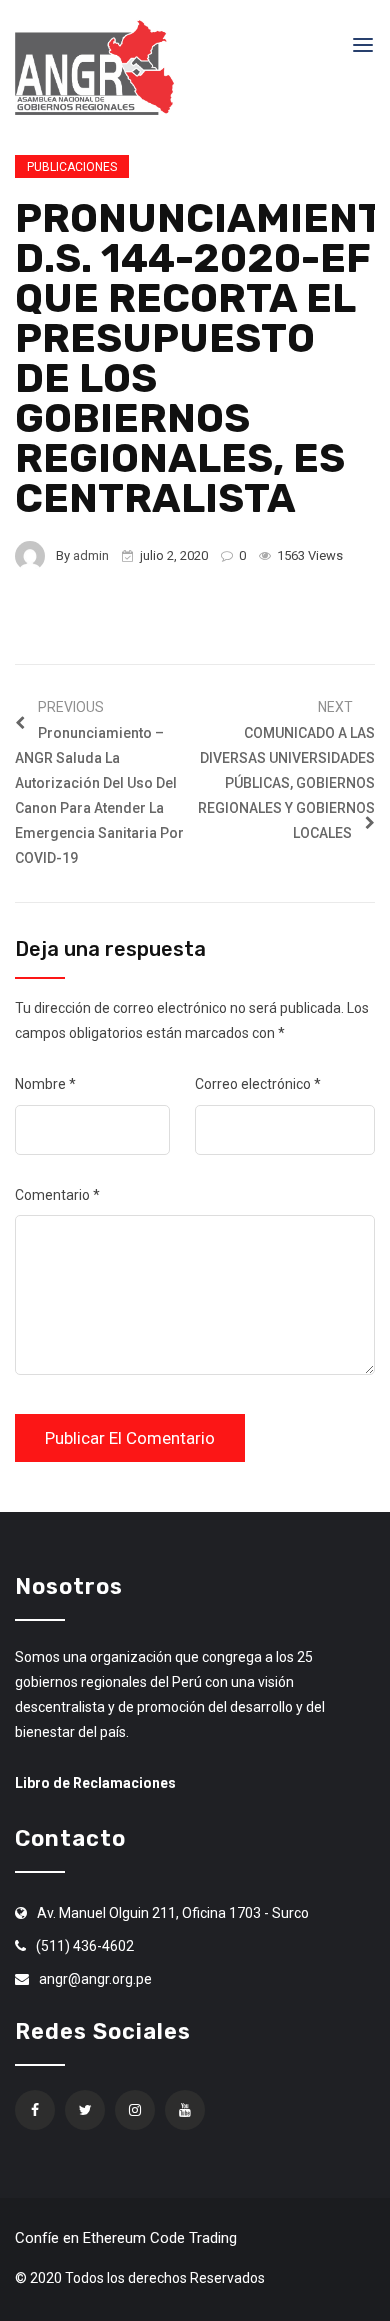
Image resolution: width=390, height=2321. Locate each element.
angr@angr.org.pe (95, 1979)
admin (91, 555)
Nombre (45, 1084)
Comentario (57, 1195)
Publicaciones (72, 167)
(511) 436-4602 (85, 1946)
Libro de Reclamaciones (95, 1783)
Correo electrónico (258, 1084)
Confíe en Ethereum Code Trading (126, 2238)
